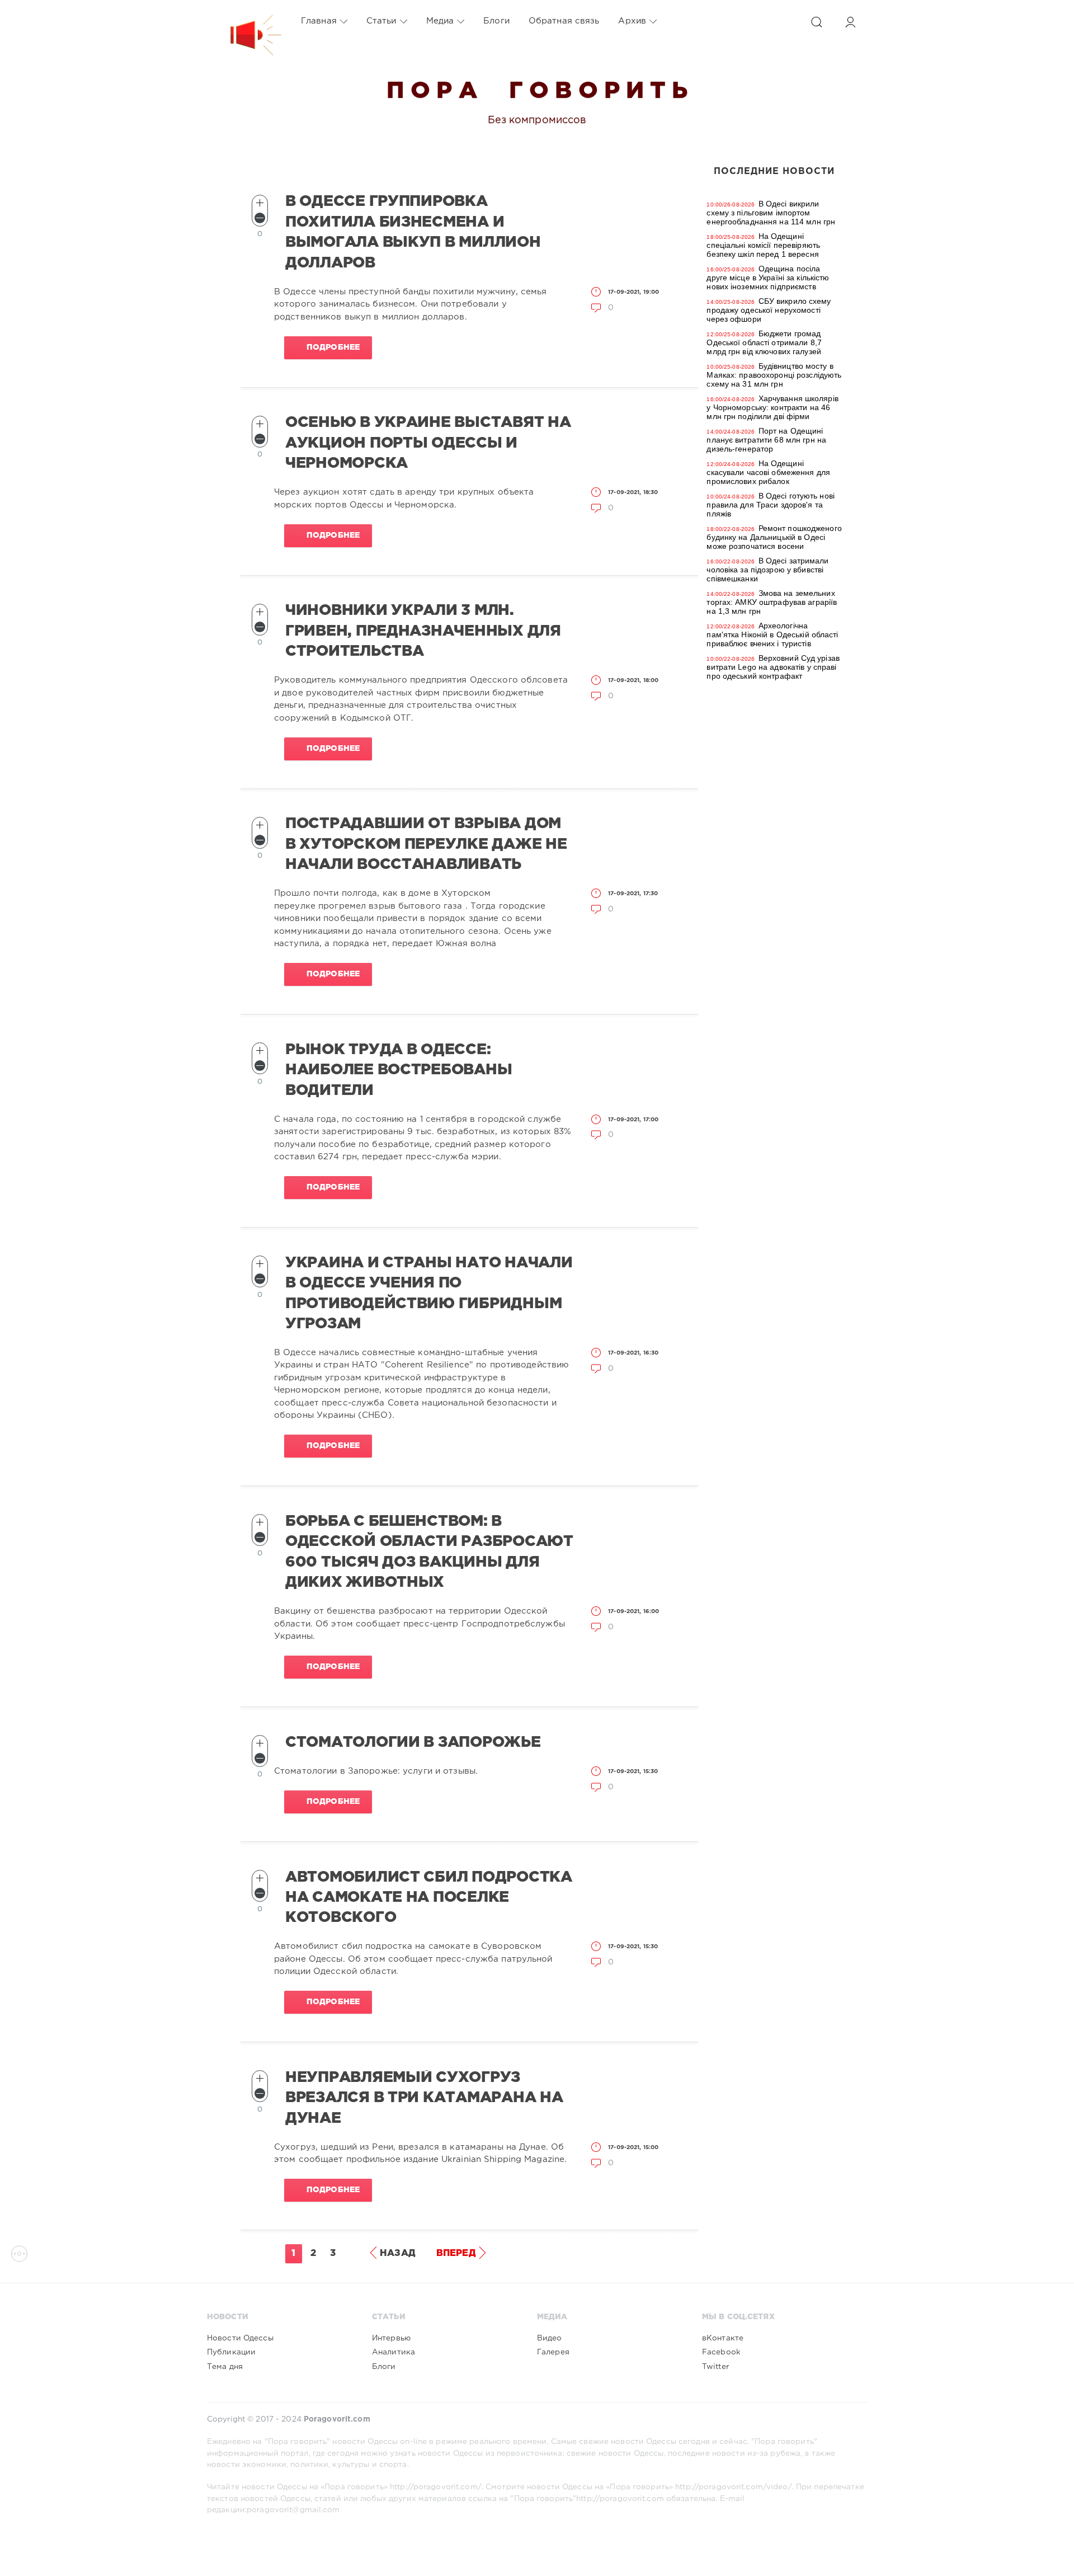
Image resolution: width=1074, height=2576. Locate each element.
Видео (550, 2338)
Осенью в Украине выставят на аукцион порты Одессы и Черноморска (428, 443)
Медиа (440, 21)
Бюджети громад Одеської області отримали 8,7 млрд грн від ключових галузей (764, 342)
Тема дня (225, 2367)
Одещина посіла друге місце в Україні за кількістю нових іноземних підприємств (768, 278)
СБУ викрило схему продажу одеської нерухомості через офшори (769, 310)
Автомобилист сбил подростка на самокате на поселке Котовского (429, 1898)
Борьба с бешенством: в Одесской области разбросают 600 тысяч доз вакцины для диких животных (429, 1552)
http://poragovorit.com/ (436, 2487)
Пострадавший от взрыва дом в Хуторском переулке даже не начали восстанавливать (426, 844)
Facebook (721, 2352)
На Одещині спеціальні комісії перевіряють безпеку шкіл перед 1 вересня (763, 245)
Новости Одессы (240, 2338)
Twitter (715, 2367)
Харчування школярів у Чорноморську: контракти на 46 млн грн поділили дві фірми (772, 407)
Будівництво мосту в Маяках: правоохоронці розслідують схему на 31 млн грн (774, 375)
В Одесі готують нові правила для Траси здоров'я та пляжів (771, 505)
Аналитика (394, 2352)
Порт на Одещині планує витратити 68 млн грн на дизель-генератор (766, 440)
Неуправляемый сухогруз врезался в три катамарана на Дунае (424, 2098)
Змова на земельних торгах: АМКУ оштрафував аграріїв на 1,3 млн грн (772, 602)
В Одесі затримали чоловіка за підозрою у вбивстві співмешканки (767, 570)
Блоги (496, 21)
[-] (260, 218)
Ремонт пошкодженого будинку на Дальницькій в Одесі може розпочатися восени (774, 537)
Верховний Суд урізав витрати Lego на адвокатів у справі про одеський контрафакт (773, 667)
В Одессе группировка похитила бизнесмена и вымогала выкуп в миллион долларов (413, 232)
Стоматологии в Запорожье (413, 1742)
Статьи (381, 21)
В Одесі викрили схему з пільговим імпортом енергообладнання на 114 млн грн (771, 213)
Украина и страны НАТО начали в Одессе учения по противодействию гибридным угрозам (429, 1293)
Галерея (553, 2352)
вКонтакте (723, 2338)
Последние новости (774, 171)
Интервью (391, 2338)
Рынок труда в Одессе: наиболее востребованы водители (399, 1070)
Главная (319, 21)
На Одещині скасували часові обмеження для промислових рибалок (768, 472)
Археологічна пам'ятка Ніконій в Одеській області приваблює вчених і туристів (772, 634)
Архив (632, 21)
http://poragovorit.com (620, 2499)
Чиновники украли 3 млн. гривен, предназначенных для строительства (423, 631)
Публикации (231, 2352)
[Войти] (850, 22)
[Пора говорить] (244, 21)
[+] (260, 203)
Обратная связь (564, 21)
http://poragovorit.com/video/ (733, 2487)
